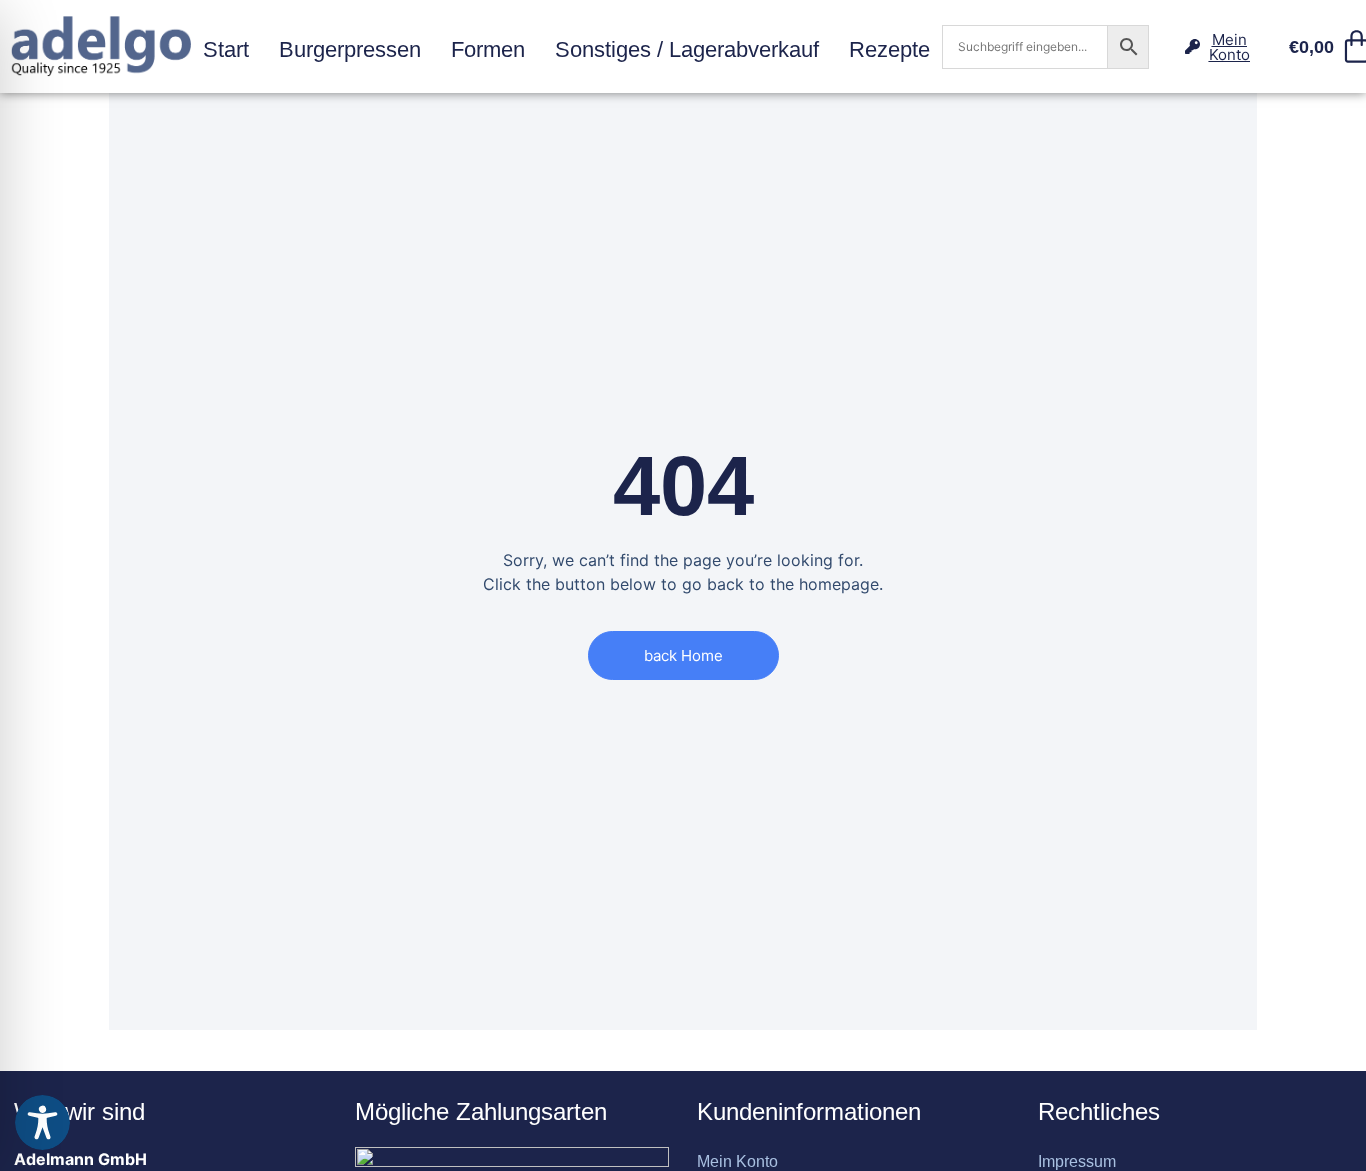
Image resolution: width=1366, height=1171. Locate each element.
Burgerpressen (350, 49)
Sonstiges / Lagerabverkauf (687, 49)
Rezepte (889, 49)
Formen (488, 49)
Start (226, 49)
